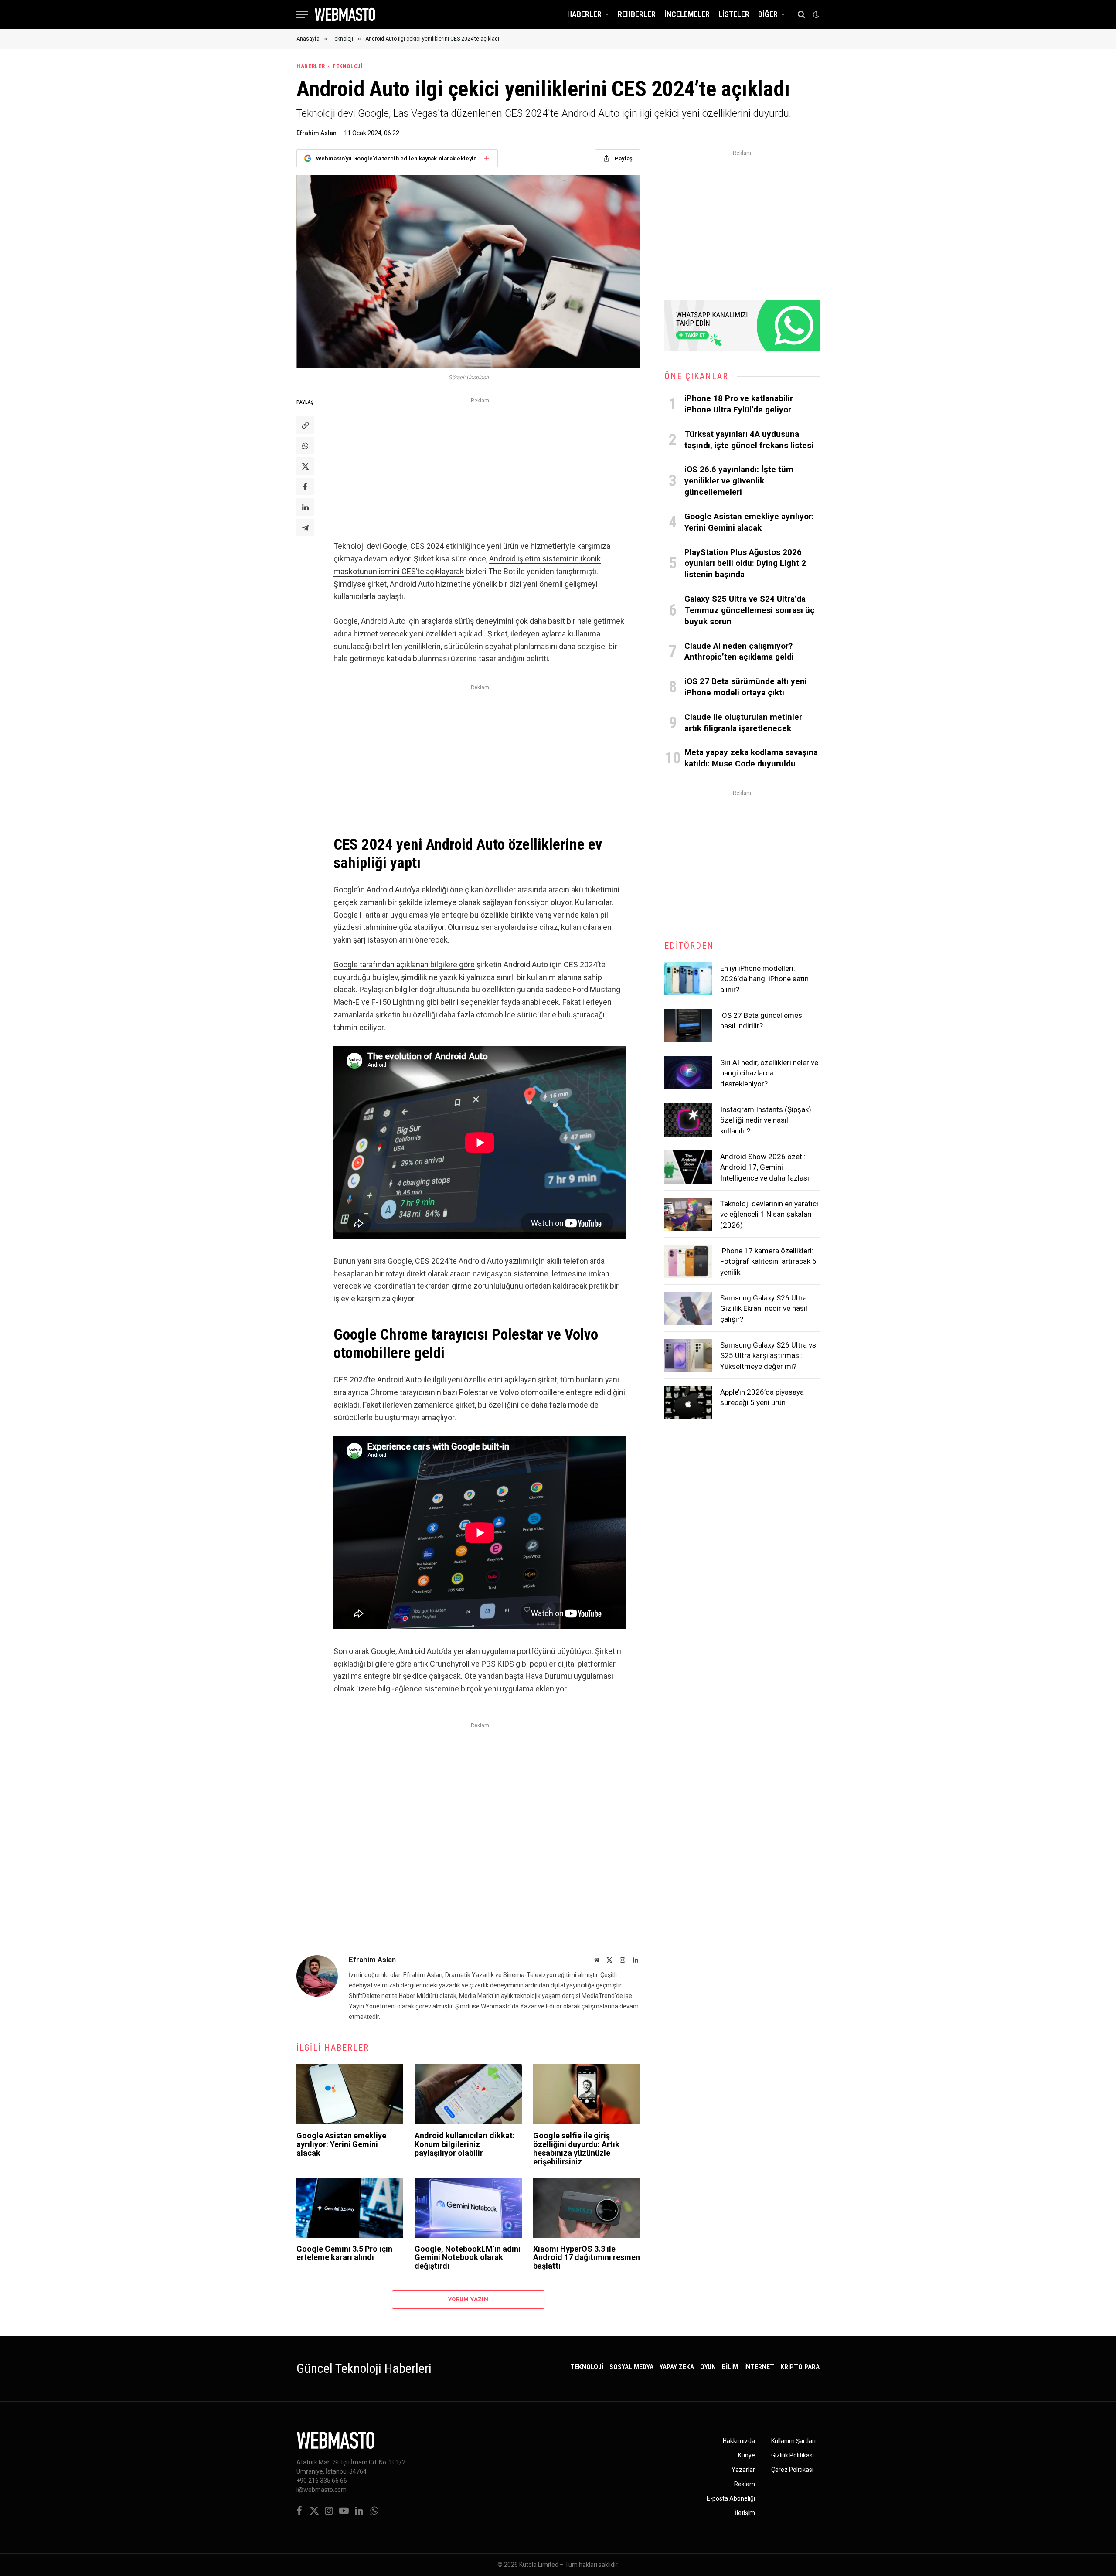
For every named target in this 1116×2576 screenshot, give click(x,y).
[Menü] (302, 15)
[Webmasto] (345, 14)
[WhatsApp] (305, 446)
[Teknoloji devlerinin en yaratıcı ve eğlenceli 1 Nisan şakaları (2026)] (688, 1214)
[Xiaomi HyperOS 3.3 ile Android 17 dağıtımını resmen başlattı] (587, 2208)
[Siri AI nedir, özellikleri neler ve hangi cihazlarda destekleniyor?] (688, 1073)
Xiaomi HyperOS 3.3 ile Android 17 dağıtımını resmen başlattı (587, 2258)
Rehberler (637, 14)
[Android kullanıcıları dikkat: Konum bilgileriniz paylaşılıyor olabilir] (468, 2094)
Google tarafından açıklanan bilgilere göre (404, 965)
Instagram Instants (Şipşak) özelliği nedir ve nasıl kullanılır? (766, 1120)
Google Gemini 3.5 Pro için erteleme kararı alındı (344, 2253)
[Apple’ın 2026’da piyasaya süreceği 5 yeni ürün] (688, 1402)
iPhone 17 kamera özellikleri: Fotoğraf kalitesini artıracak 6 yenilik (768, 1261)
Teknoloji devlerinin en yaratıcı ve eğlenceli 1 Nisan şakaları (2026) (769, 1214)
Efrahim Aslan (316, 133)
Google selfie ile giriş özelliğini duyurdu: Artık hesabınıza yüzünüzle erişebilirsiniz (576, 2149)
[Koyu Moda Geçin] (815, 14)
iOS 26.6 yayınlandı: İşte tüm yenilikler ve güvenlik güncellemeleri (739, 481)
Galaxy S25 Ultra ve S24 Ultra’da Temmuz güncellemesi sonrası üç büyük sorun (750, 610)
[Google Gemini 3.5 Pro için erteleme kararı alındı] (350, 2208)
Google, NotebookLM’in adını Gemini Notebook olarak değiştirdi (468, 2258)
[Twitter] (305, 466)
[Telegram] (305, 527)
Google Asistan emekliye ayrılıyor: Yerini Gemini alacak (341, 2144)
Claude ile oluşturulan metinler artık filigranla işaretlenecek (743, 723)
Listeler (734, 14)
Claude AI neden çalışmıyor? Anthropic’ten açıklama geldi (739, 652)
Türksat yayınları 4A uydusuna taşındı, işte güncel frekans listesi (749, 440)
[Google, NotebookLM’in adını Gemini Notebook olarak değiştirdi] (468, 2208)
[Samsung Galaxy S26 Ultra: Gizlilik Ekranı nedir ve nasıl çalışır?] (688, 1308)
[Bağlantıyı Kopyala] (305, 425)
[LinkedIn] (305, 507)
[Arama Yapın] (801, 15)
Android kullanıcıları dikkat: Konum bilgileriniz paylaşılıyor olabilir (465, 2144)
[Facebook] (305, 487)
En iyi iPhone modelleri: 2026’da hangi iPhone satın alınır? (764, 979)
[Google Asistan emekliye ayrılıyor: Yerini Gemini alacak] (350, 2094)
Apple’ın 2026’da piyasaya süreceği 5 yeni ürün (762, 1397)
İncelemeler (687, 14)
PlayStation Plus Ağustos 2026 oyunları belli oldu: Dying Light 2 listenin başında (745, 563)
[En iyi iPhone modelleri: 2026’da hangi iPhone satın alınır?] (688, 979)
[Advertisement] (480, 467)
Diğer (768, 14)
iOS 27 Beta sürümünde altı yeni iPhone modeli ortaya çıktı (746, 687)
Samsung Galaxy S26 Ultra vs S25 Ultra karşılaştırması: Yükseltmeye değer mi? (768, 1356)
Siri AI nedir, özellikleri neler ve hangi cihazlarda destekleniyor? (769, 1073)
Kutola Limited (539, 2565)
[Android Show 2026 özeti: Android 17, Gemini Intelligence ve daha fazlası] (688, 1167)
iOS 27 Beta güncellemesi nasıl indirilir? (762, 1021)
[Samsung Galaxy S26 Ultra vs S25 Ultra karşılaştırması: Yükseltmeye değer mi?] (688, 1355)
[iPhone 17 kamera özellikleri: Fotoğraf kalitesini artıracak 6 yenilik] (688, 1261)
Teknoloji (348, 66)
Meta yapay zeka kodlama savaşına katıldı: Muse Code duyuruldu (751, 758)
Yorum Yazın (468, 2299)
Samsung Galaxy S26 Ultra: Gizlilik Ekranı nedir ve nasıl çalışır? (764, 1308)
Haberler (584, 14)
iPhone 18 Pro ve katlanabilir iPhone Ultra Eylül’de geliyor (739, 404)
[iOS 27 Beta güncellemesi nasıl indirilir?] (688, 1026)
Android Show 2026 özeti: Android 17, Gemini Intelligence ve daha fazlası (765, 1167)
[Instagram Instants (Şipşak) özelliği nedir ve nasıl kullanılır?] (688, 1120)
